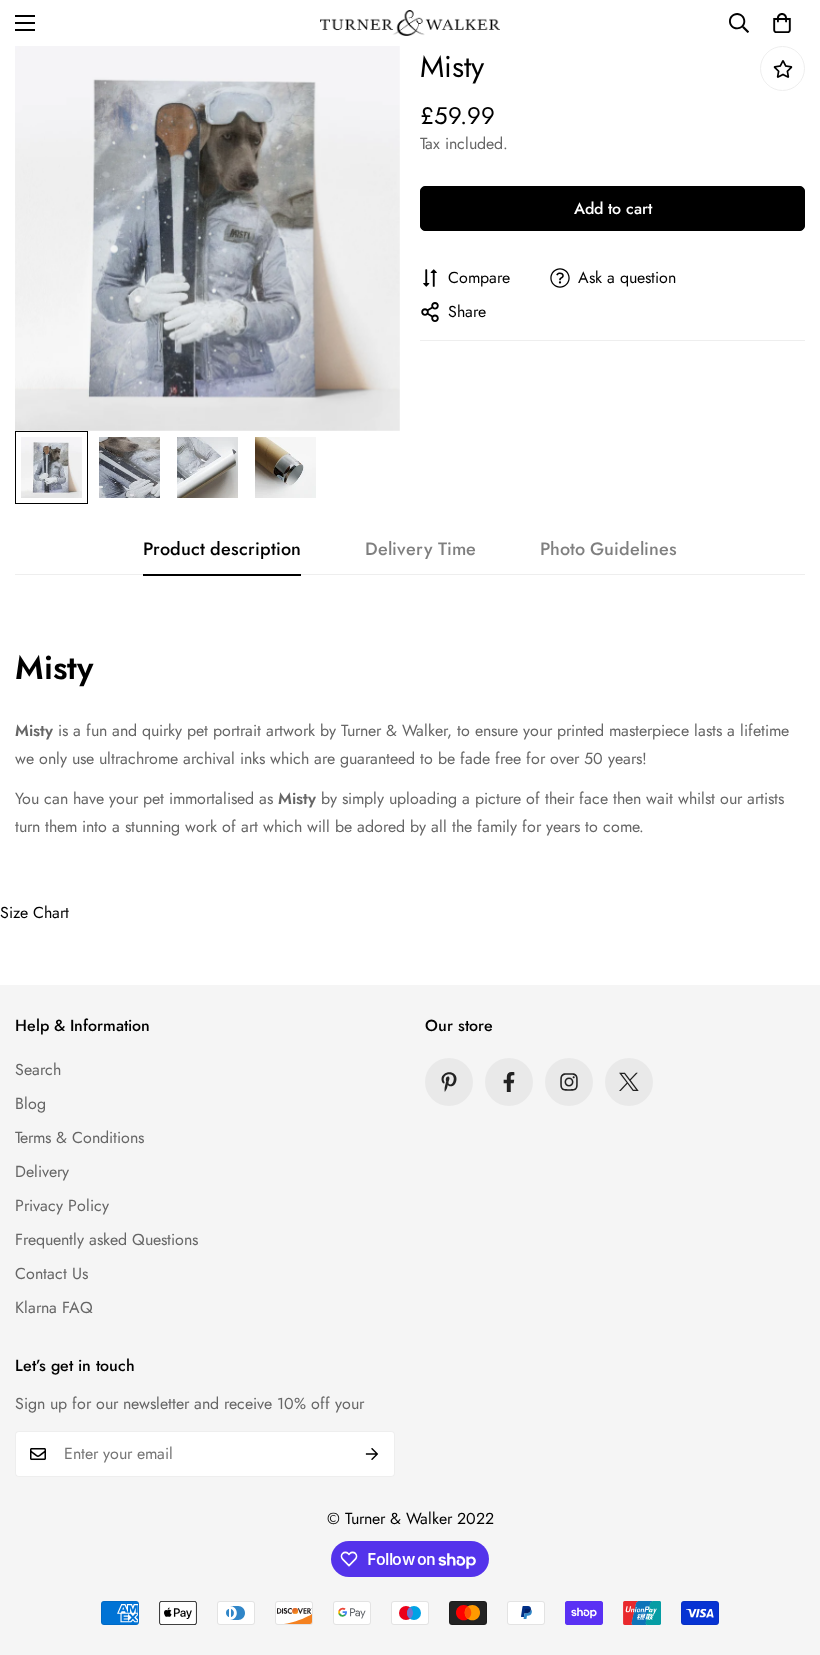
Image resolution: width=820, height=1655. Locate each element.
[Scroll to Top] (781, 1546)
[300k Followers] (509, 1082)
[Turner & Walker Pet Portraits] (410, 23)
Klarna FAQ (54, 1307)
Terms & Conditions (79, 1137)
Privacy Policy (62, 1205)
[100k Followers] (569, 1082)
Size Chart (34, 912)
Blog (30, 1103)
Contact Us (51, 1273)
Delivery (42, 1171)
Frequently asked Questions (106, 1239)
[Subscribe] (372, 1454)
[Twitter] (629, 1082)
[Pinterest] (449, 1082)
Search (38, 1069)
